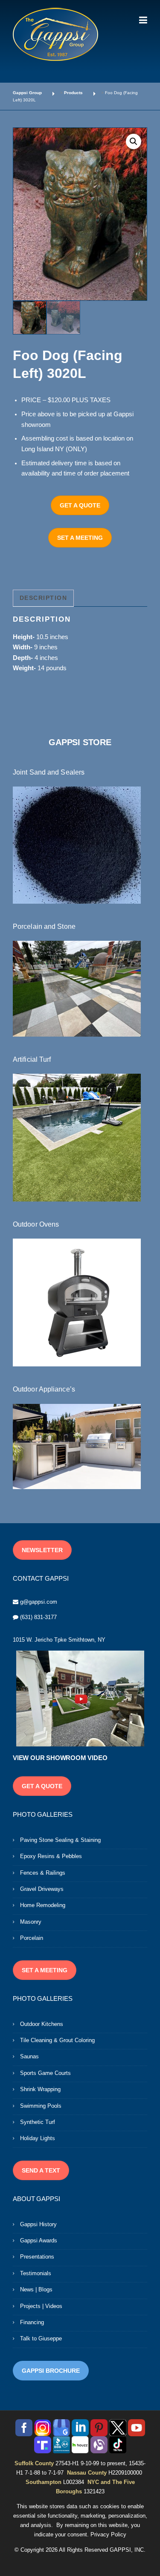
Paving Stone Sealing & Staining (60, 1840)
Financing (32, 2322)
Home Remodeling (43, 1905)
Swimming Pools (41, 2106)
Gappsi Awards (39, 2240)
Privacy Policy (108, 2534)
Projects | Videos (41, 2306)
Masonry (31, 1922)
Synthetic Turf (38, 2122)
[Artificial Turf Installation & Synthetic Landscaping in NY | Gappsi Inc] (77, 1137)
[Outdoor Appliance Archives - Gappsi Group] (77, 1446)
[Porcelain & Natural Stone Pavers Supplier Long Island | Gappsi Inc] (77, 988)
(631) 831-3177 (38, 1617)
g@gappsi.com (39, 1602)
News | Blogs (36, 2289)
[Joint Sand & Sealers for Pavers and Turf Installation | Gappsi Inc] (77, 844)
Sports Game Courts (45, 2073)
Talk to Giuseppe (41, 2338)
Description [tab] (44, 598)
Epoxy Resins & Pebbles (51, 1856)
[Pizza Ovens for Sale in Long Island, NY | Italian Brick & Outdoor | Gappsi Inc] (77, 1302)
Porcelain (32, 1938)
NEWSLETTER (42, 1550)
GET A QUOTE (80, 505)
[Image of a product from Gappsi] (80, 214)
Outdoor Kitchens (42, 2024)
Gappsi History (38, 2224)
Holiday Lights (38, 2138)
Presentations (37, 2257)
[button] (134, 141)
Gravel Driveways (42, 1889)
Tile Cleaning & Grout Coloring (57, 2040)
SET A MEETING (80, 538)
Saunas (29, 2056)
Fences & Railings (43, 1873)
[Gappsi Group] (55, 34)
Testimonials (36, 2273)
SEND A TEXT (41, 2170)
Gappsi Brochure (51, 2371)
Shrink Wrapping (40, 2089)
